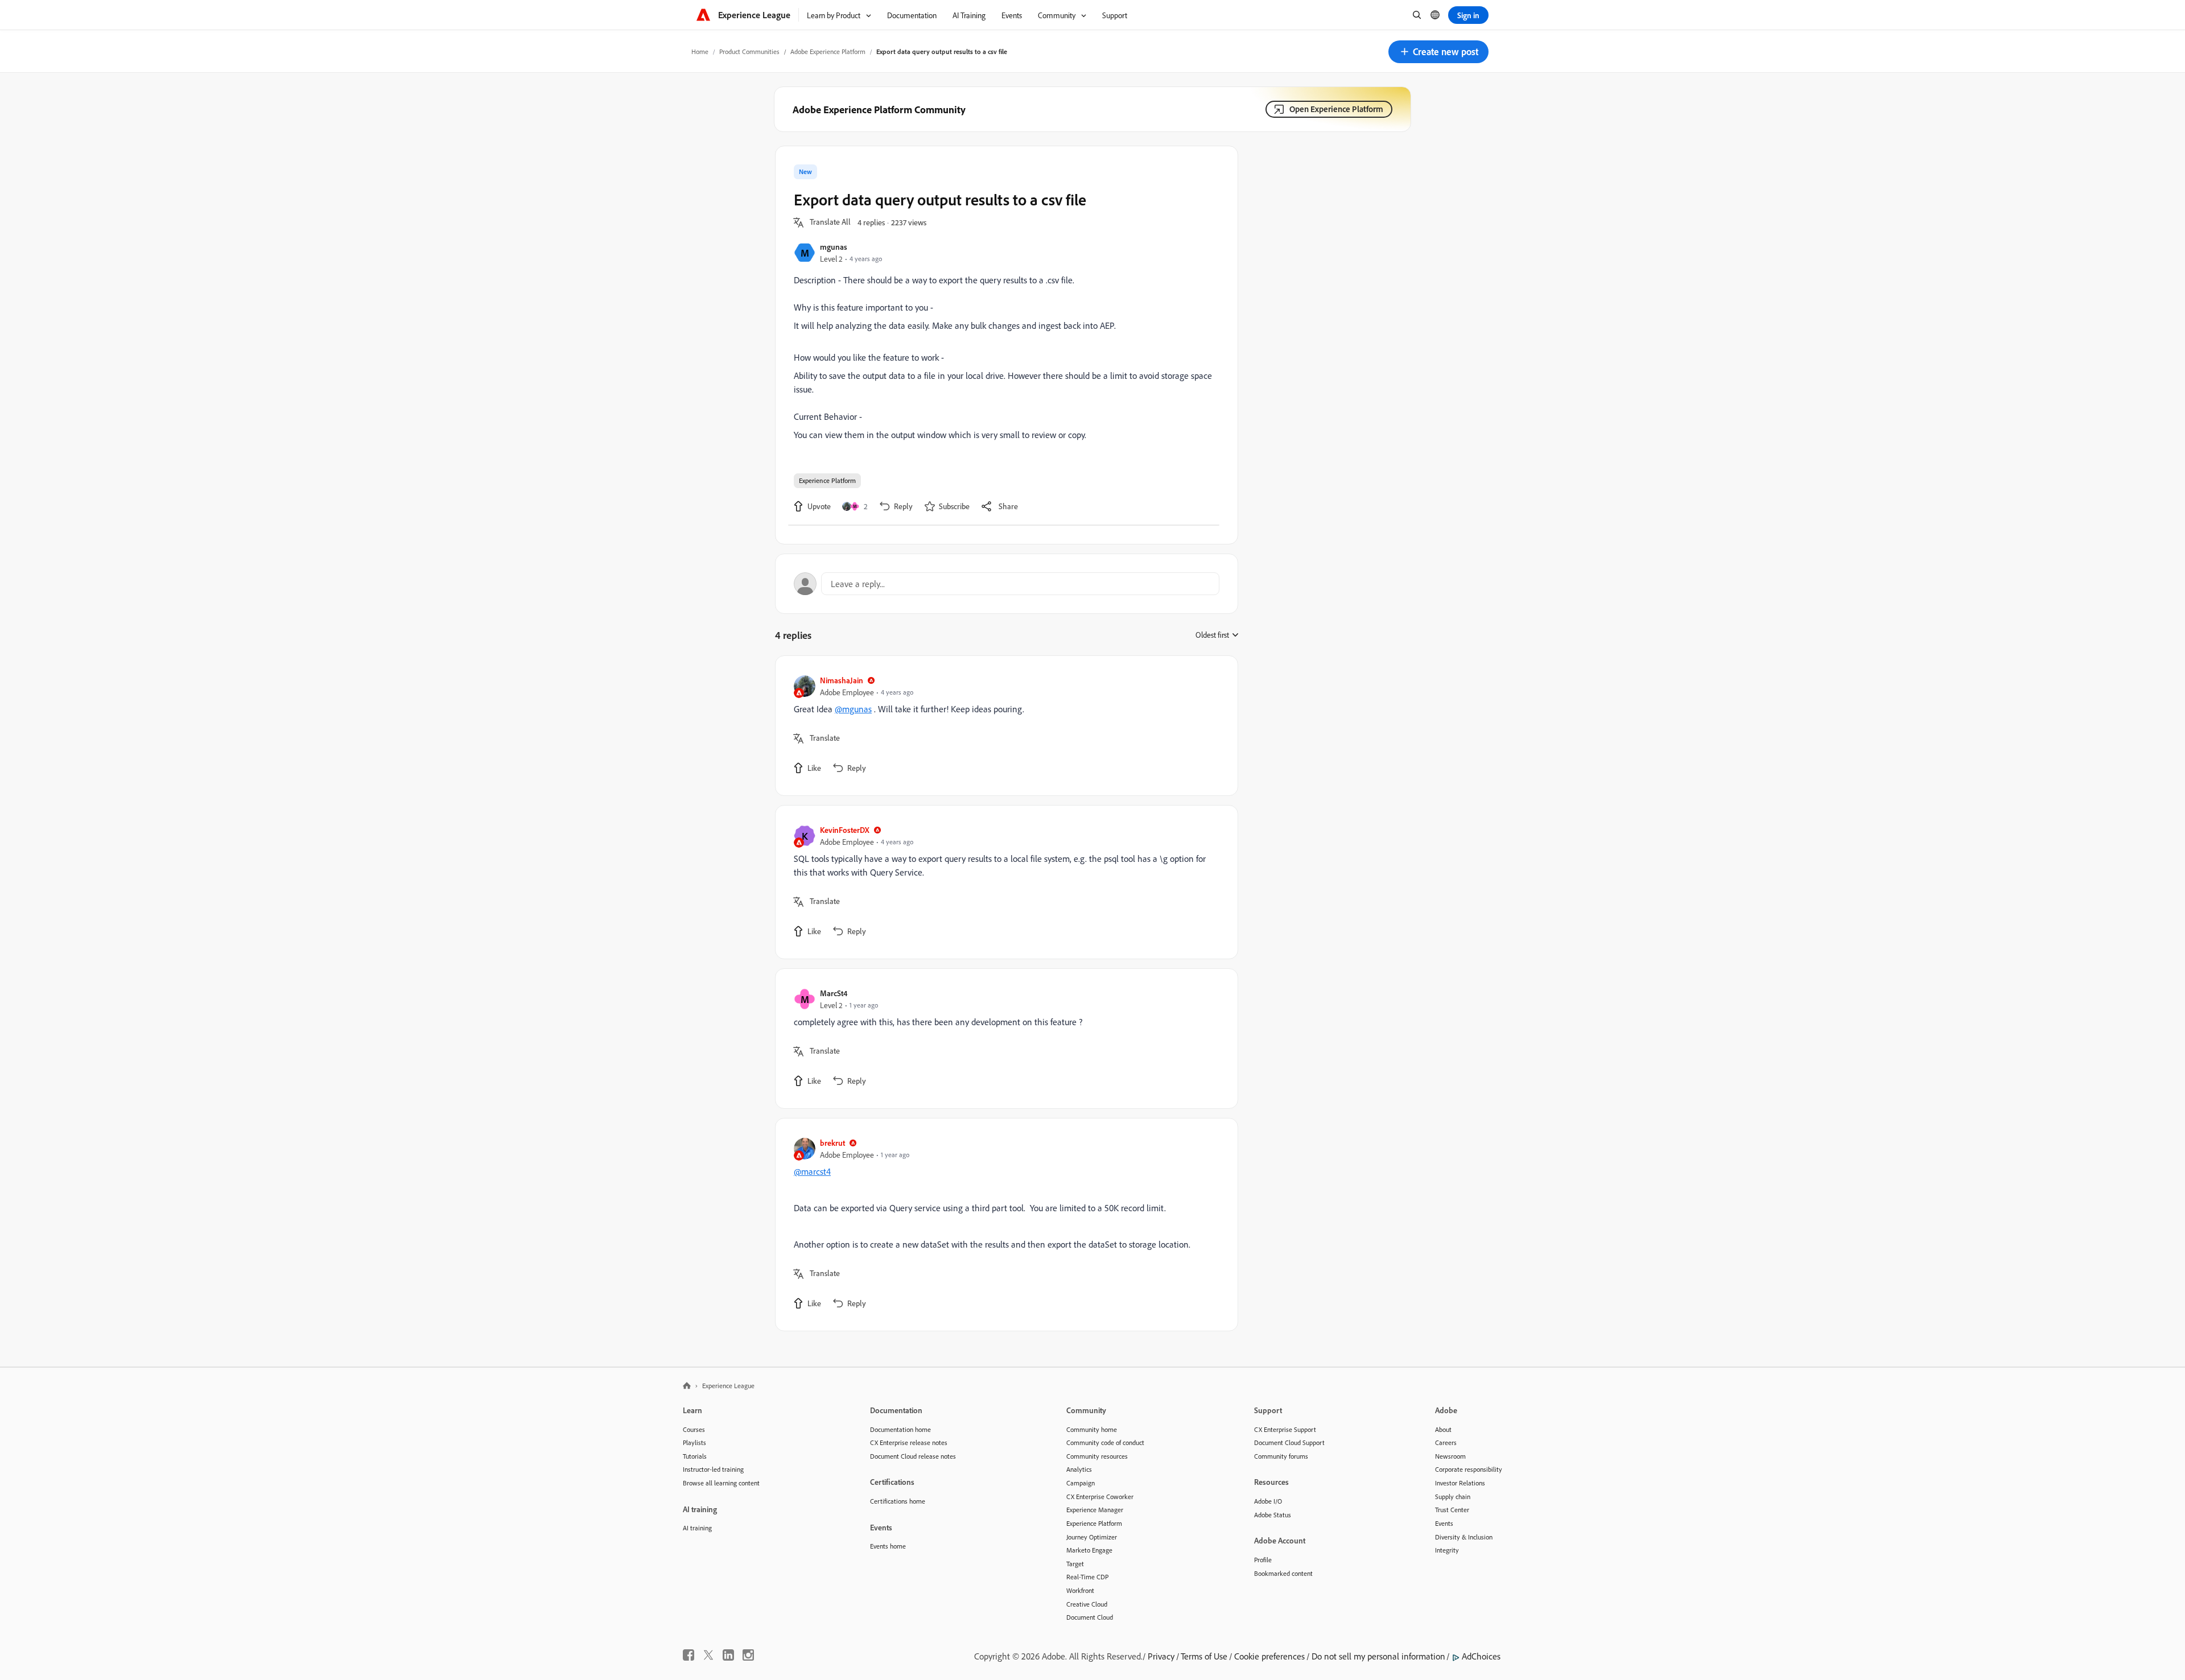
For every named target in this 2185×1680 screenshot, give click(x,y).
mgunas (834, 247)
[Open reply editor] (1007, 584)
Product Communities (749, 51)
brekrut (832, 1143)
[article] (1004, 726)
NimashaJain (842, 680)
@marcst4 (812, 1171)
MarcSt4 (834, 993)
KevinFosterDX (845, 830)
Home (700, 51)
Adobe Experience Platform (828, 51)
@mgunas (853, 709)
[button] (1438, 52)
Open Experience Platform (1336, 109)
